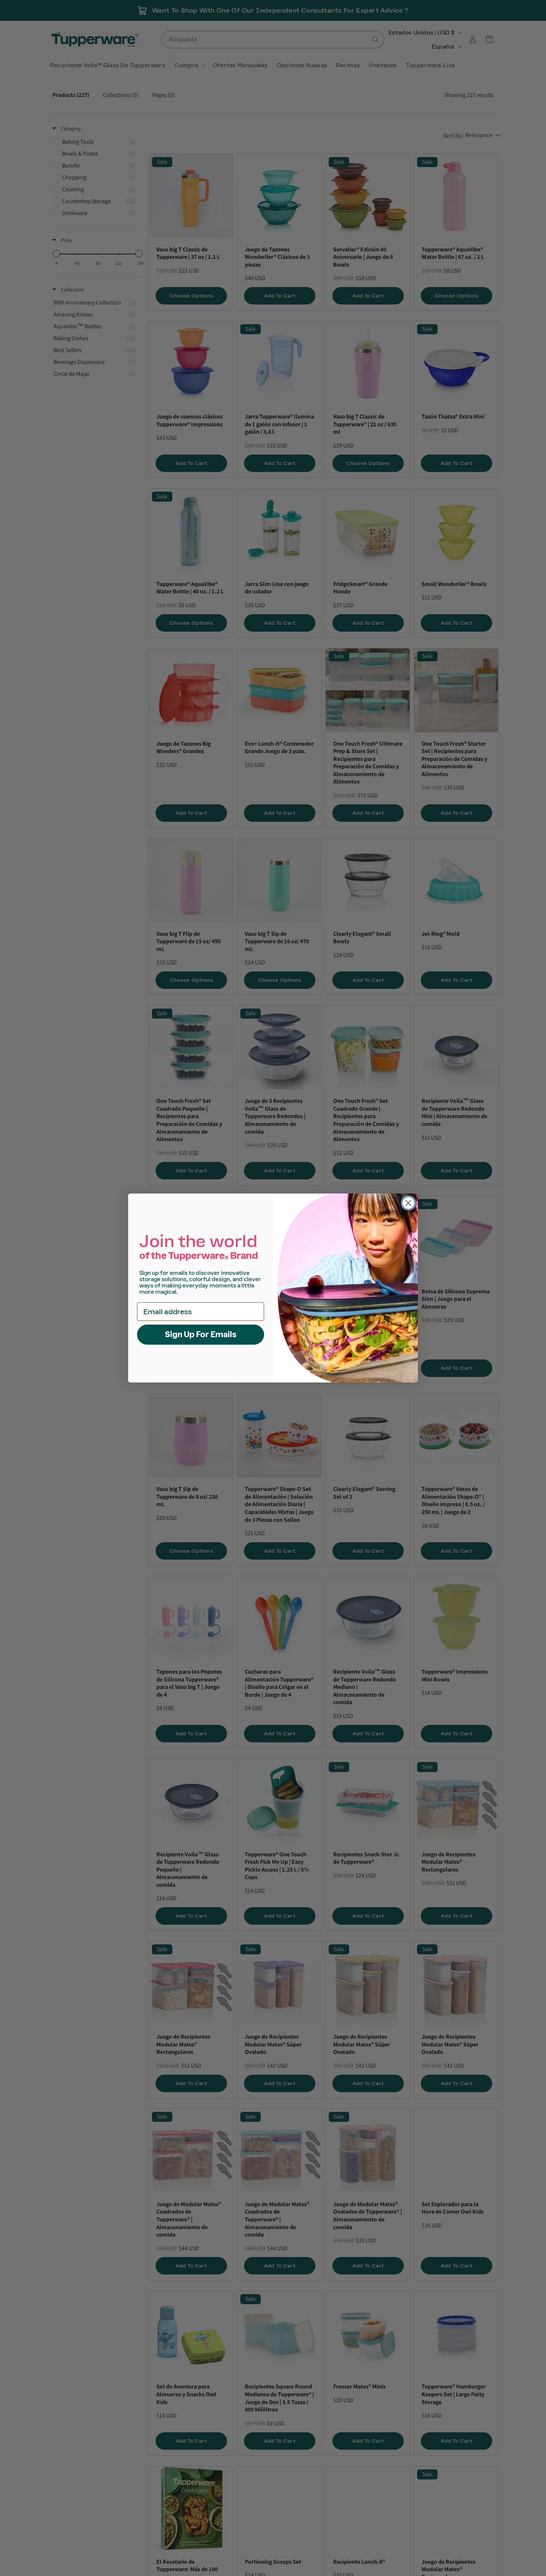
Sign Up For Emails (201, 1334)
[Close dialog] (408, 1203)
